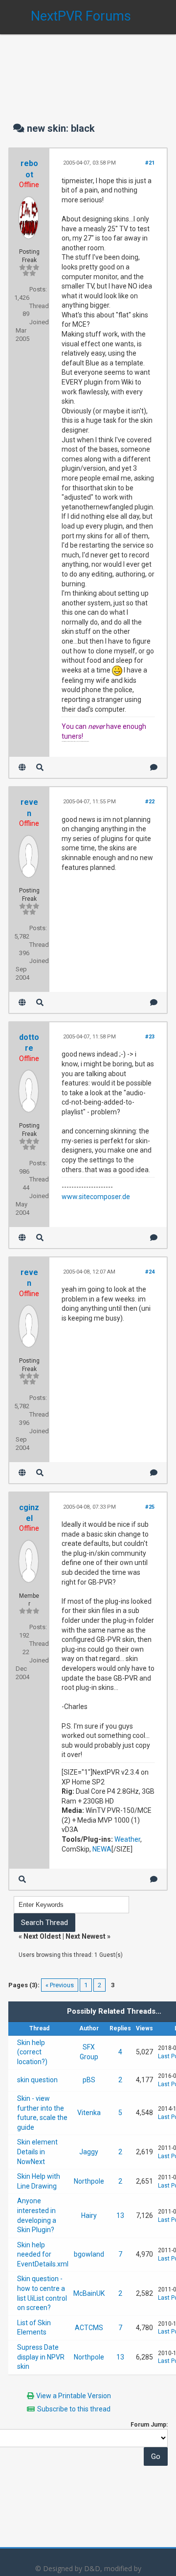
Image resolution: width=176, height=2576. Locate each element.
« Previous (60, 1985)
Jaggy (89, 2152)
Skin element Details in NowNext (37, 2152)
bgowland (89, 2254)
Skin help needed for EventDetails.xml (43, 2254)
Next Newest (86, 1936)
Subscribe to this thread (74, 2409)
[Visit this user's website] (22, 767)
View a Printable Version (74, 2396)
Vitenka (89, 2113)
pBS (89, 2080)
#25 (150, 1507)
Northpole (89, 2181)
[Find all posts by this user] (40, 767)
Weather (127, 1839)
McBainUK (89, 2293)
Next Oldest (42, 1936)
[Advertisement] (88, 69)
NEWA (102, 1849)
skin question (37, 2080)
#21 (150, 163)
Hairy (89, 2215)
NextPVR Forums (81, 16)
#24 (150, 1272)
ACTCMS (89, 2328)
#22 (150, 802)
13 (120, 2215)
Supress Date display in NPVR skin (41, 2357)
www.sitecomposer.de (96, 1197)
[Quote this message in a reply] (154, 767)
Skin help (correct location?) (32, 2052)
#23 (150, 1037)
